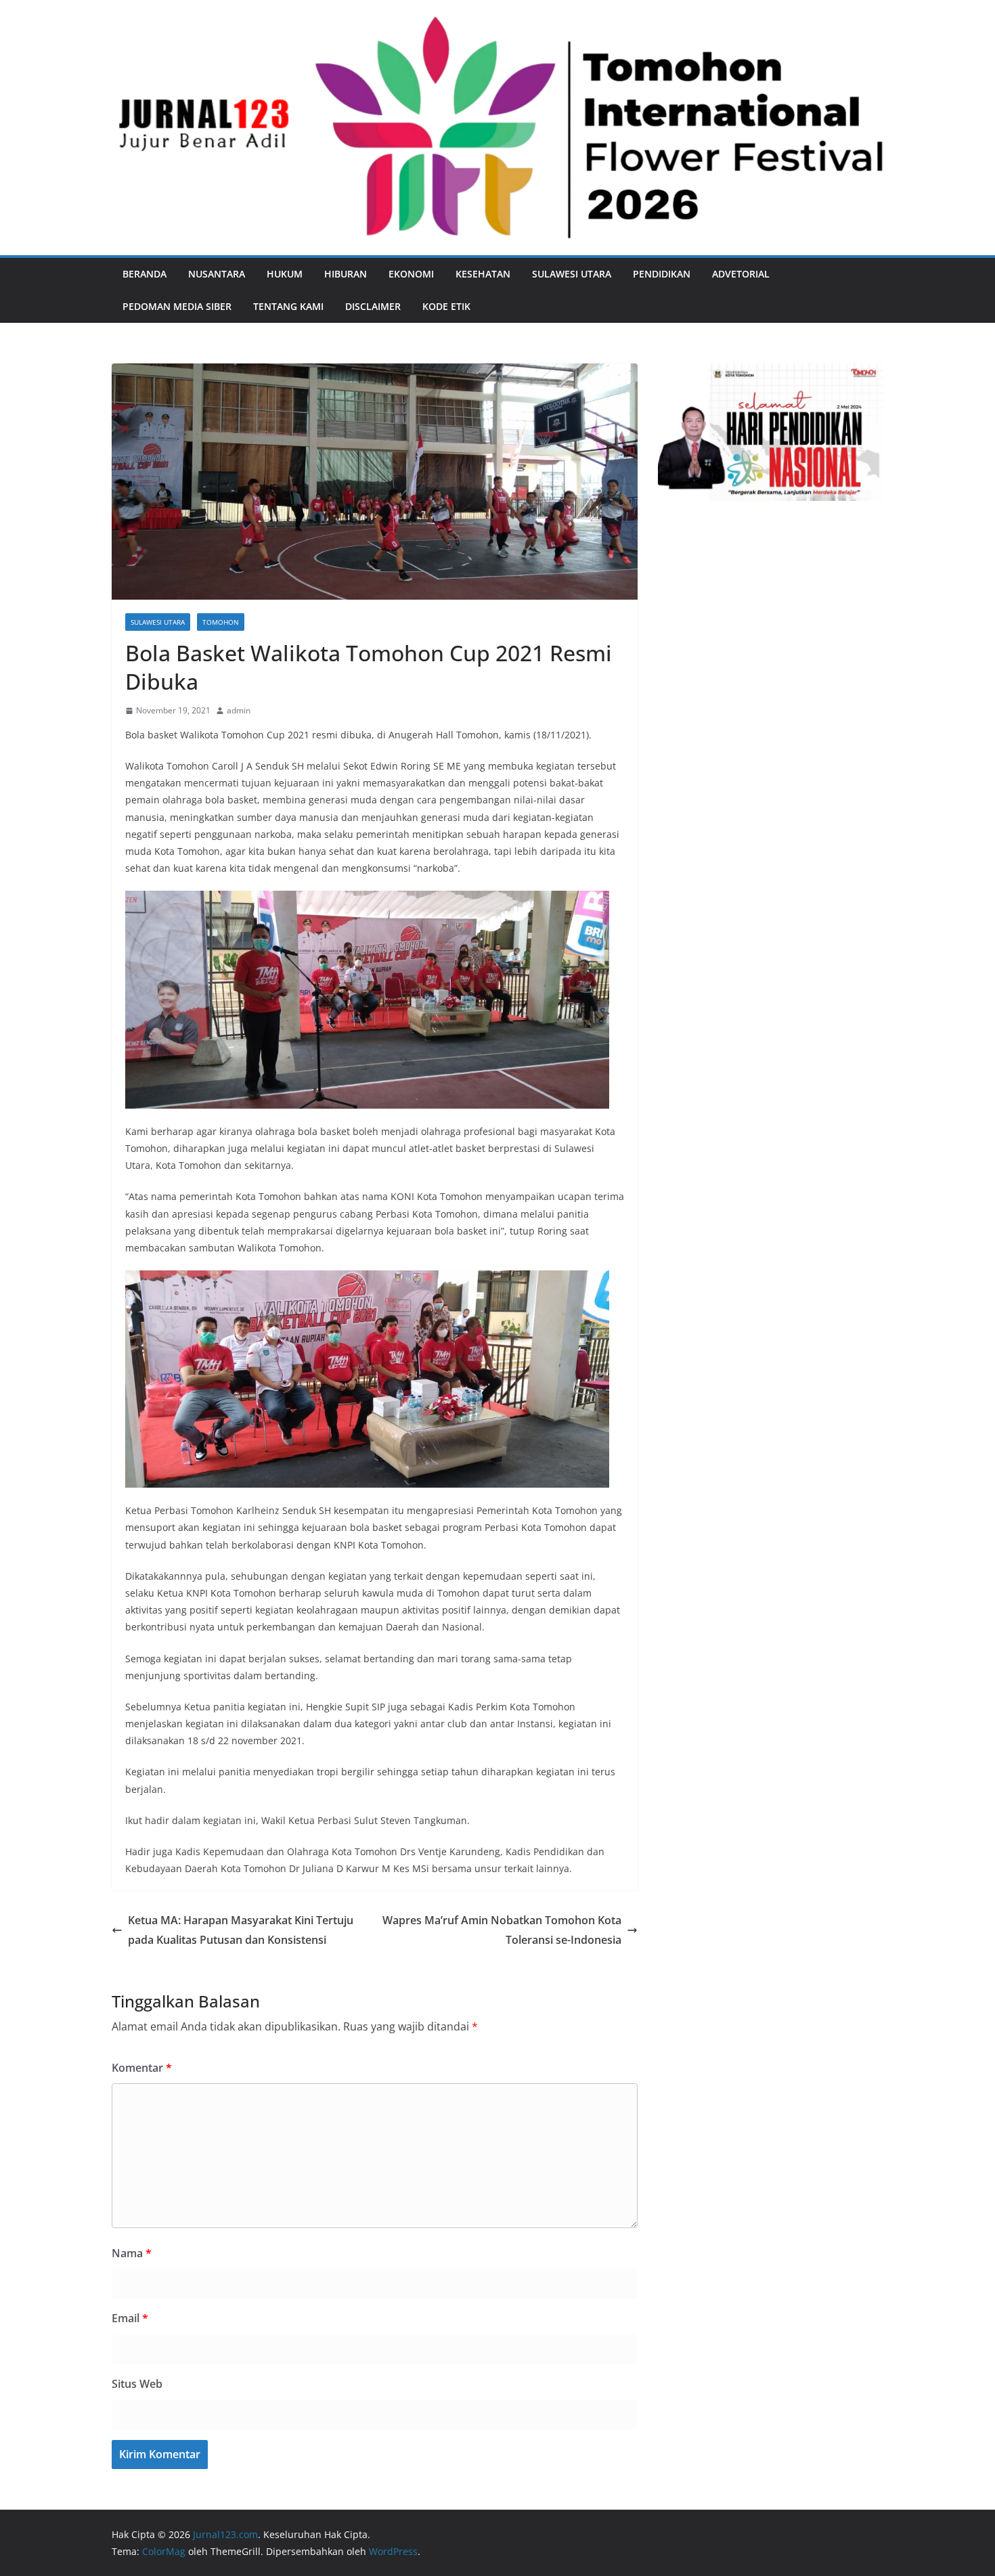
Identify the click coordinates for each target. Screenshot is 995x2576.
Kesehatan (483, 274)
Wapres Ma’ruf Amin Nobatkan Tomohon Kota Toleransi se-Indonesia (502, 1930)
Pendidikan (662, 274)
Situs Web (137, 2384)
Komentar (142, 2068)
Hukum (285, 274)
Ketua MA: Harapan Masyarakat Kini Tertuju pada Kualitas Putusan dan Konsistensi (241, 1930)
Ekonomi (411, 274)
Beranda (145, 274)
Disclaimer (373, 306)
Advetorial (741, 274)
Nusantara (217, 274)
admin (239, 710)
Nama (132, 2253)
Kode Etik (446, 306)
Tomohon (221, 622)
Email (130, 2318)
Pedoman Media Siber (177, 306)
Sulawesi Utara (572, 274)
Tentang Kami (288, 306)
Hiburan (346, 274)
